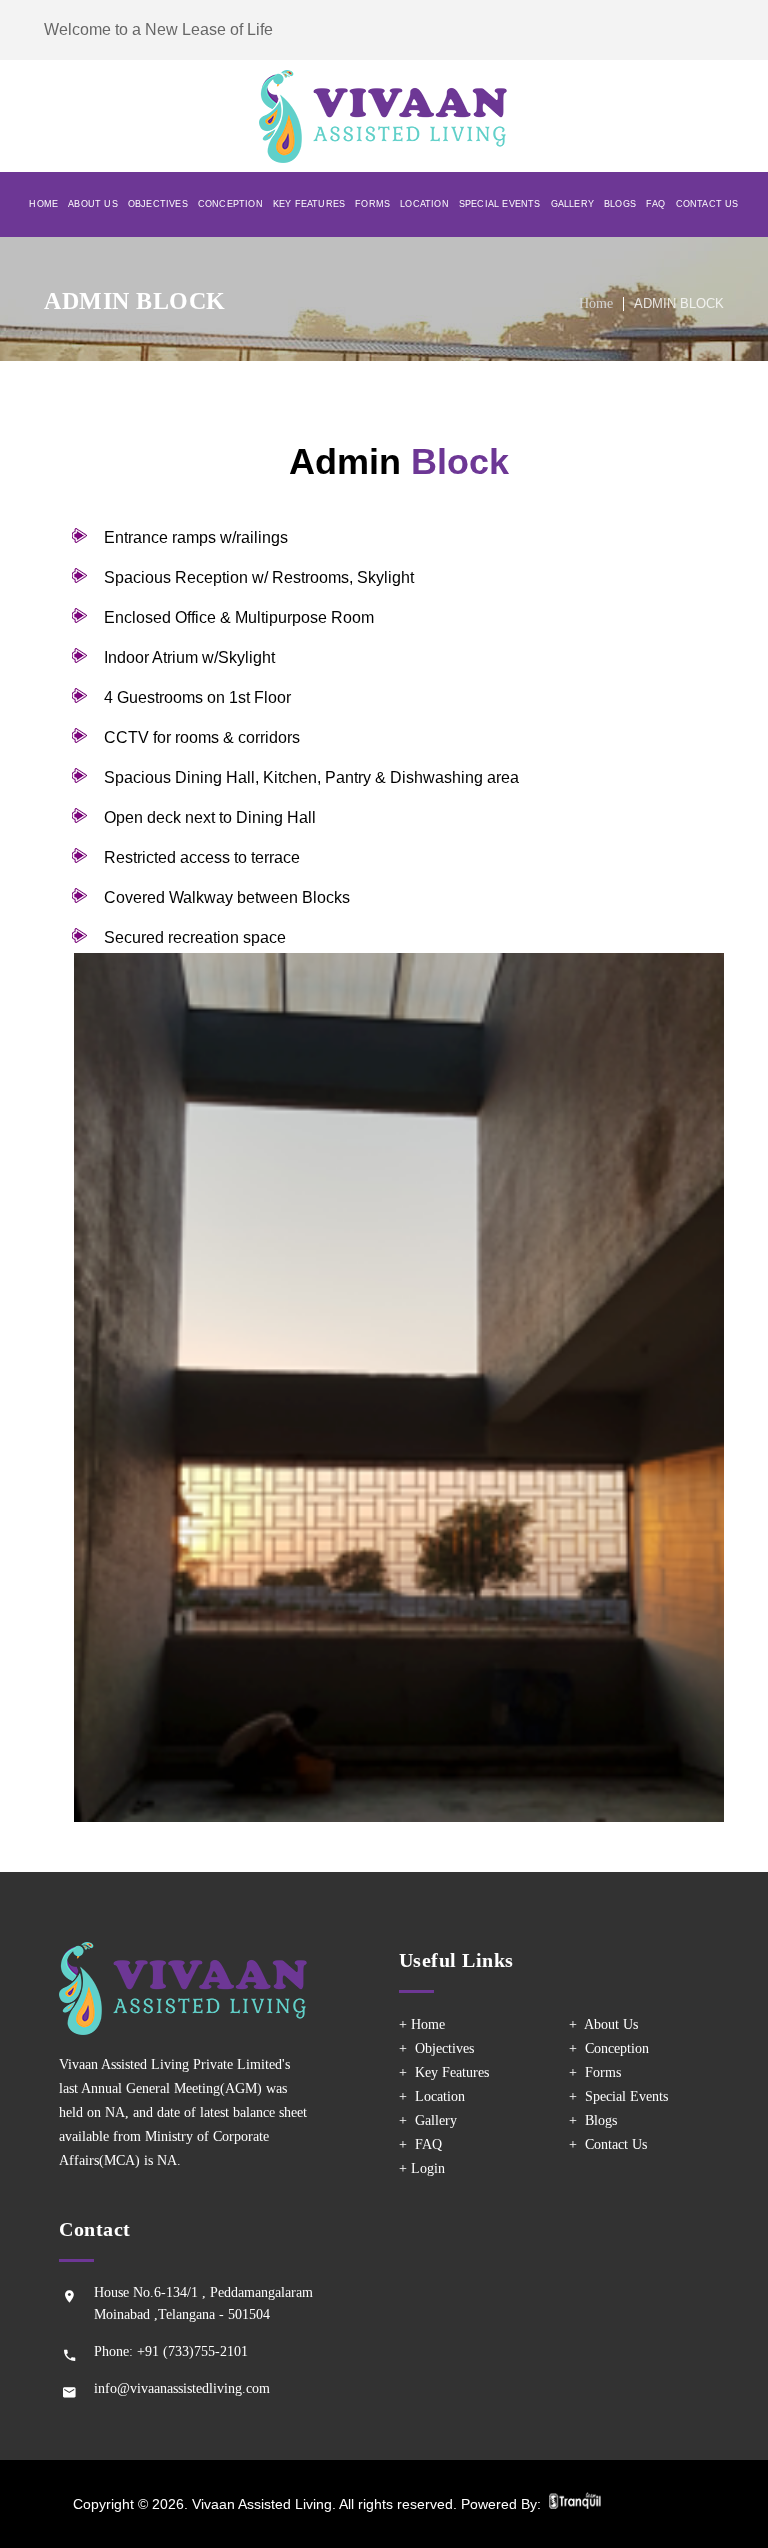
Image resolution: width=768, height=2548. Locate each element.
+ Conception (609, 2048)
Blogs (620, 204)
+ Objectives (436, 2048)
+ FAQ (420, 2144)
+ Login (422, 2168)
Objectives (158, 204)
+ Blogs (593, 2120)
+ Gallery (428, 2120)
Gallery (572, 204)
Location (424, 204)
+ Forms (595, 2072)
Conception (230, 204)
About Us (93, 204)
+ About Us (603, 2024)
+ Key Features (444, 2072)
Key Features (309, 204)
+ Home (422, 2024)
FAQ (656, 204)
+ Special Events (618, 2096)
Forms (372, 204)
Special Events (500, 204)
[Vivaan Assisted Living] (384, 116)
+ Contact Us (608, 2144)
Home (43, 204)
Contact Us (707, 204)
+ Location (432, 2096)
